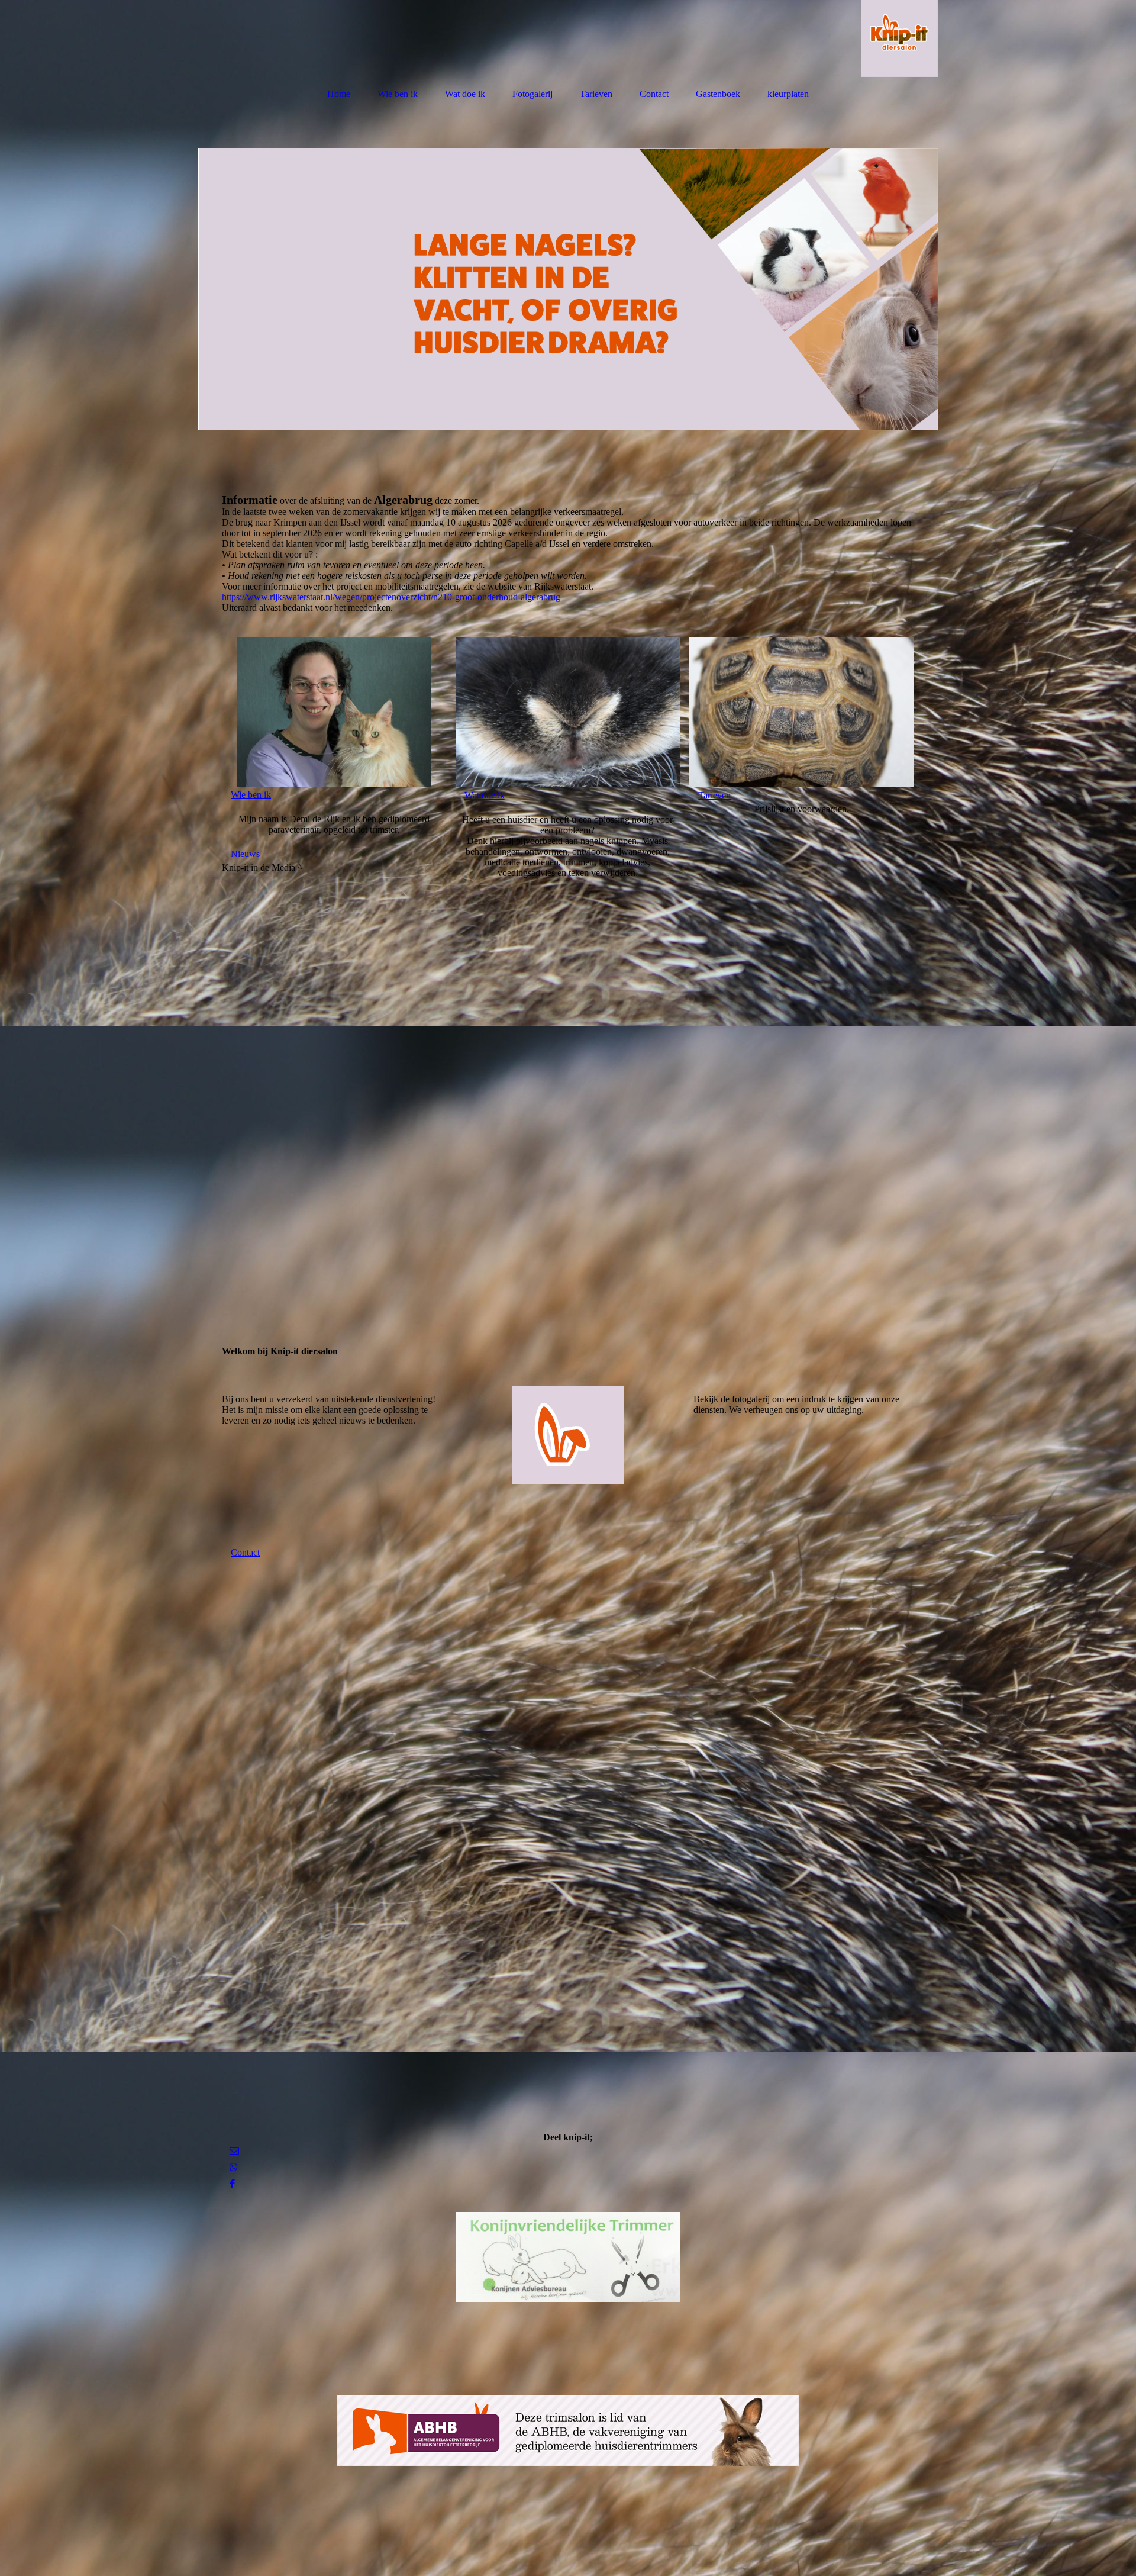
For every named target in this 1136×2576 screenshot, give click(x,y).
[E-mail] (233, 2151)
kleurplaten (788, 94)
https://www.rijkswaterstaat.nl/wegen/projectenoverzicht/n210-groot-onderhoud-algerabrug (391, 597)
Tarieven (596, 94)
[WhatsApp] (233, 2167)
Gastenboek (718, 94)
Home (339, 94)
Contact (654, 94)
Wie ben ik (398, 94)
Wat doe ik (465, 94)
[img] (568, 38)
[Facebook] (231, 2184)
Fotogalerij (532, 94)
